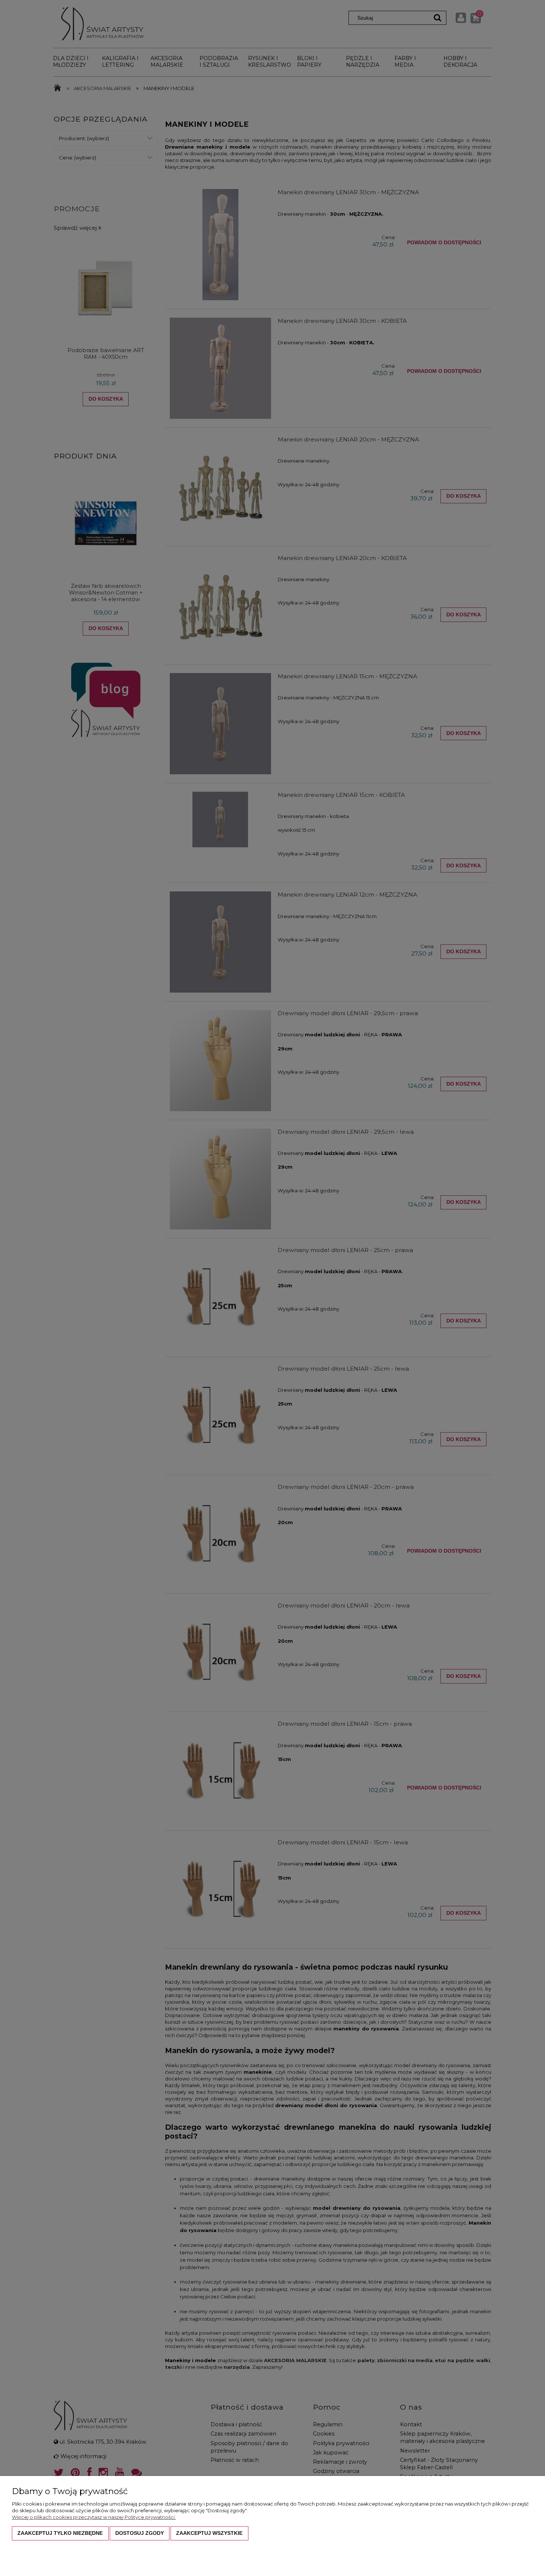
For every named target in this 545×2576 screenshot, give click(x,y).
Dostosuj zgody (140, 2533)
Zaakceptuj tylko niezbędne (60, 2533)
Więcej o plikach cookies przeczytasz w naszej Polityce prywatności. (94, 2517)
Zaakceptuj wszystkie (209, 2533)
